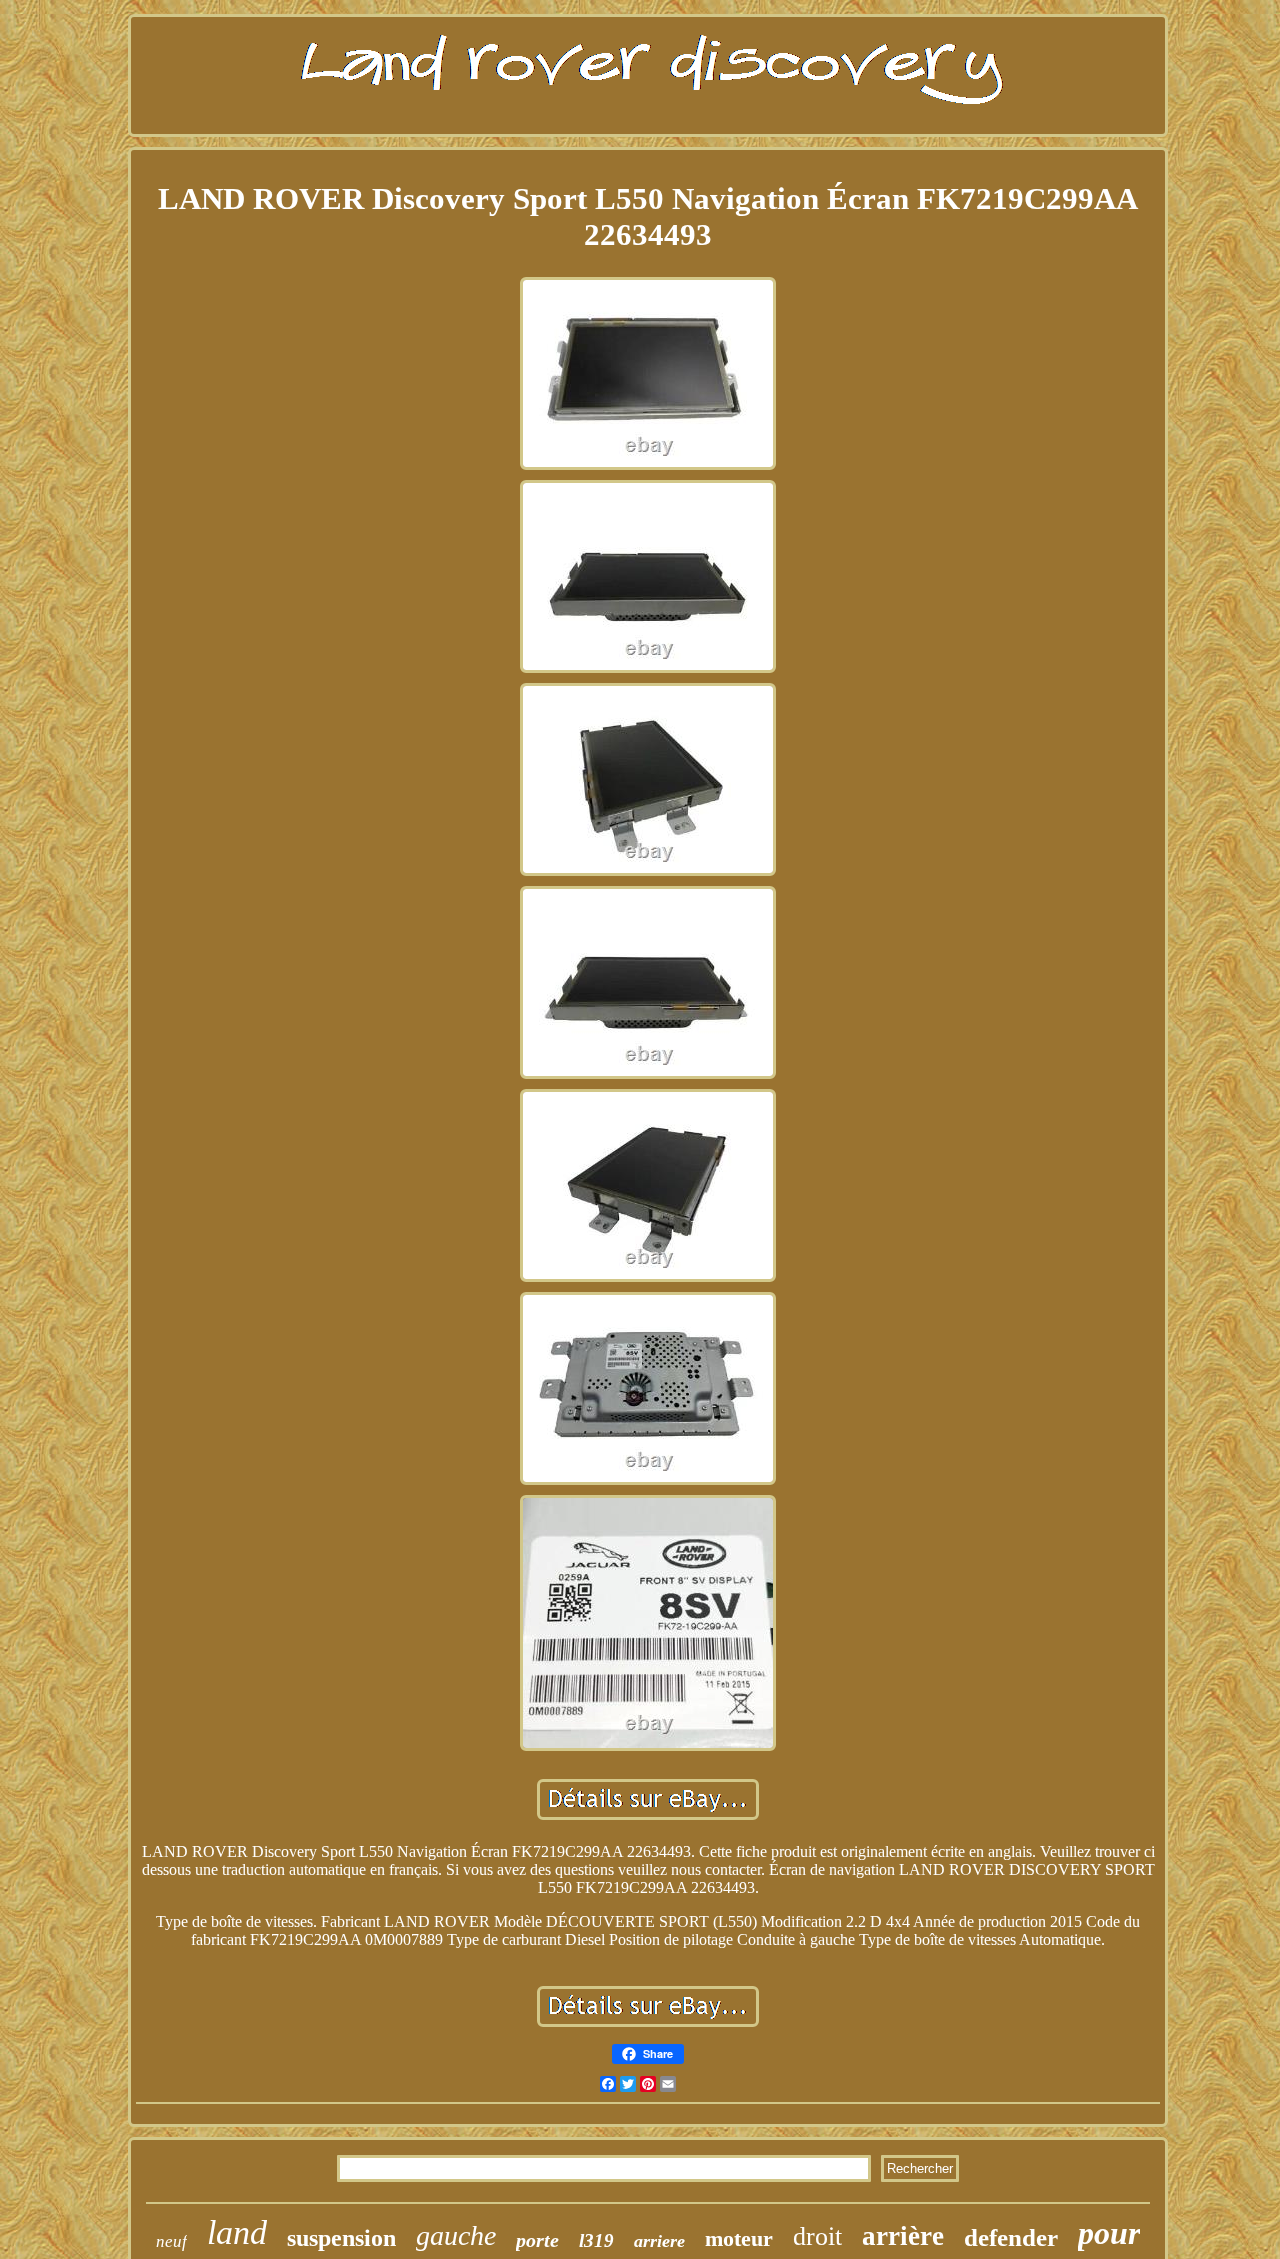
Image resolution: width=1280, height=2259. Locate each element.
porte (537, 2240)
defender (1011, 2237)
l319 (596, 2240)
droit (817, 2236)
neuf (171, 2241)
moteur (739, 2238)
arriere (659, 2241)
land (237, 2232)
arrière (903, 2236)
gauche (456, 2235)
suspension (341, 2238)
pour (1109, 2233)
